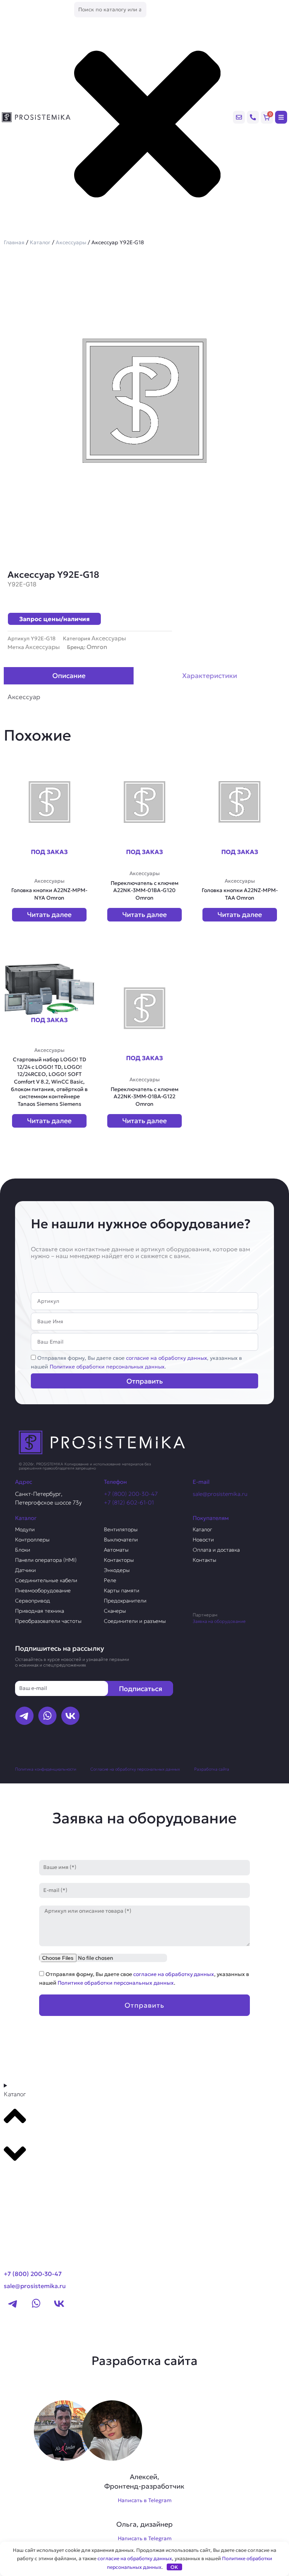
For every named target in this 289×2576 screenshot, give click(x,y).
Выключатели (121, 1540)
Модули (25, 1529)
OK (174, 2567)
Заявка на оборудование (219, 1621)
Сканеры (115, 1611)
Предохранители (125, 1601)
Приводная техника (40, 1611)
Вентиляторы (121, 1529)
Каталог (40, 242)
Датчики (25, 1570)
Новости (203, 1540)
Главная (14, 242)
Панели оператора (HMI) (46, 1560)
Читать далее (49, 915)
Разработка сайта (212, 1769)
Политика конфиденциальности (46, 1769)
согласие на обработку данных (167, 1358)
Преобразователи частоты (48, 1621)
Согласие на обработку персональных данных (135, 1769)
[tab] (69, 676)
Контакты (205, 1560)
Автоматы (116, 1550)
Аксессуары (71, 242)
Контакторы (119, 1560)
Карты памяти (122, 1590)
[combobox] (110, 10)
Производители (33, 2179)
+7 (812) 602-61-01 (129, 1502)
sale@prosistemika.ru (220, 1494)
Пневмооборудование (43, 1590)
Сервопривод (33, 1601)
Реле (110, 1580)
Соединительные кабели (46, 1580)
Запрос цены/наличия (54, 619)
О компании (26, 2193)
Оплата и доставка (216, 1550)
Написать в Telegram (145, 2500)
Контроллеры (32, 1540)
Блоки (23, 1550)
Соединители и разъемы (135, 1621)
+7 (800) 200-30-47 (131, 1494)
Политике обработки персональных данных (107, 1367)
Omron (97, 647)
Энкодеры (117, 1570)
